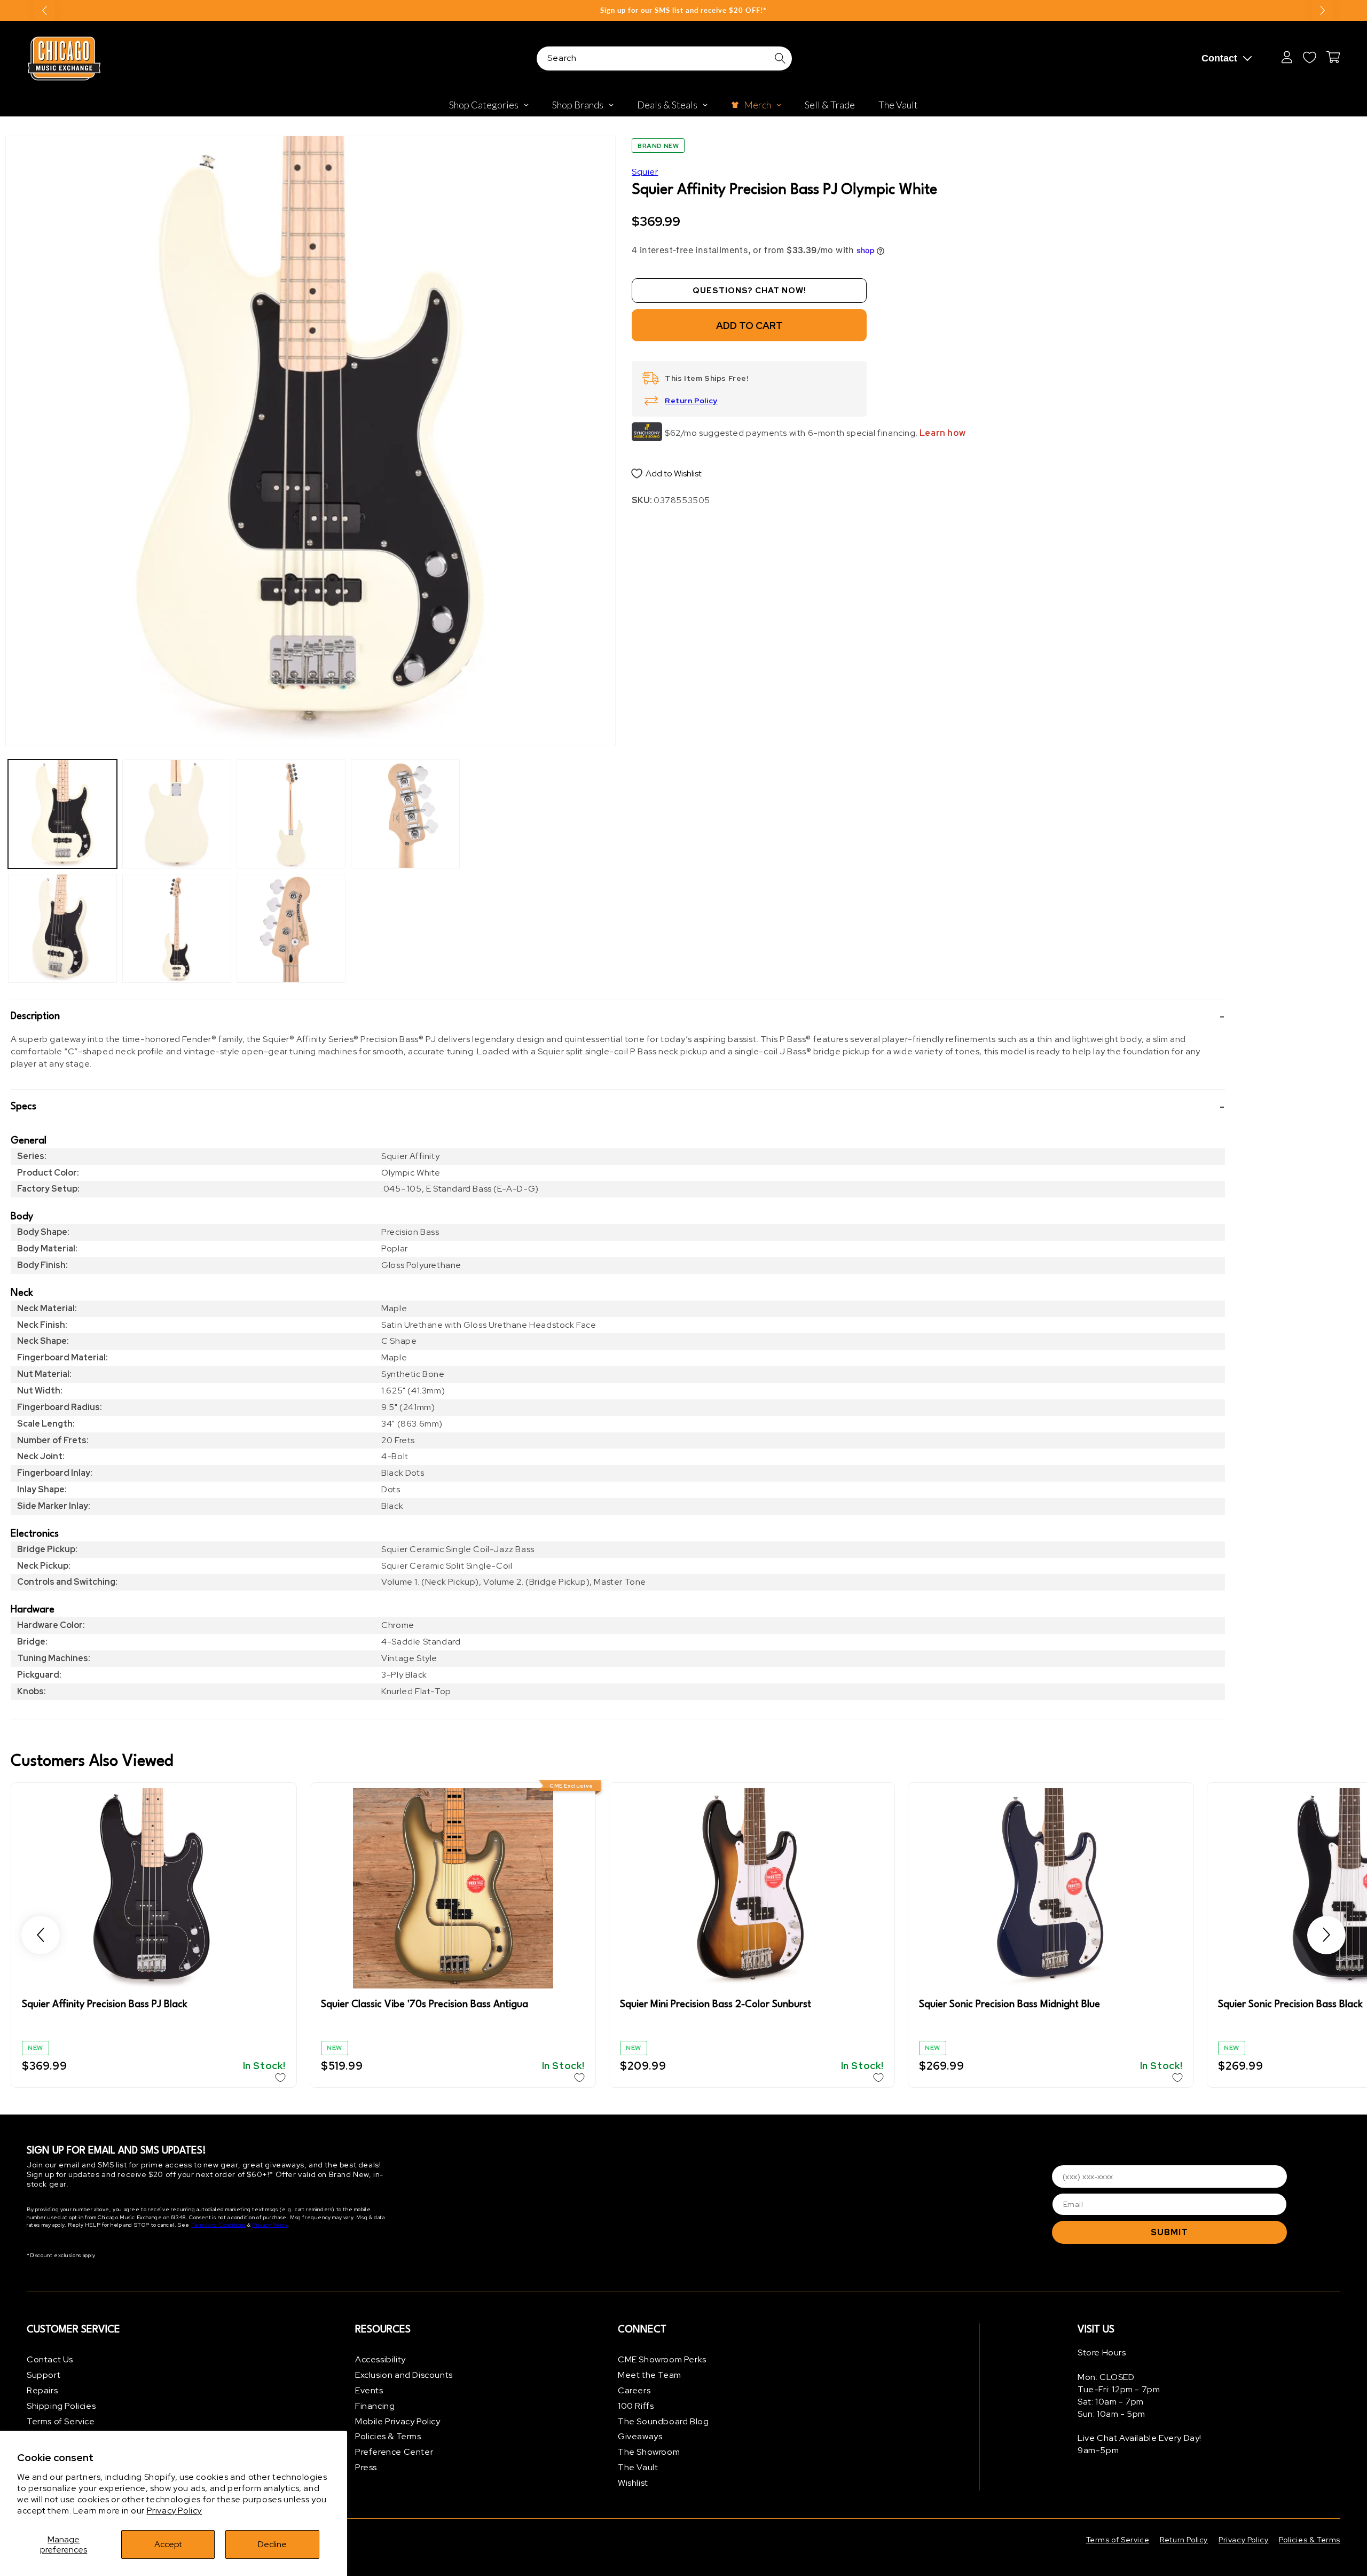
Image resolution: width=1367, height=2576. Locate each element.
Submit (1169, 2232)
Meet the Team (650, 2375)
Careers (634, 2390)
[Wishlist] (1309, 57)
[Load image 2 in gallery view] (62, 928)
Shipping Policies (61, 2406)
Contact (1219, 58)
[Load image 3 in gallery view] (177, 814)
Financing (375, 2406)
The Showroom (649, 2452)
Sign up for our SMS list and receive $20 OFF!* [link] (683, 10)
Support (44, 2375)
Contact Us (50, 2359)
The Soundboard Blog (663, 2421)
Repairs (42, 2390)
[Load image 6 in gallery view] (291, 928)
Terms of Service (61, 2421)
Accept (168, 2544)
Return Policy (691, 401)
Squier (645, 172)
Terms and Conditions (219, 2225)
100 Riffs (636, 2406)
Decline (272, 2544)
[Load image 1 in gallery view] (62, 814)
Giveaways (640, 2436)
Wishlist (633, 2483)
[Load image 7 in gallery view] (405, 814)
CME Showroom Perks (662, 2359)
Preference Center (394, 2452)
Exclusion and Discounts (404, 2375)
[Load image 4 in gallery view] (177, 928)
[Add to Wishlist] (280, 2078)
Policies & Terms (388, 2436)
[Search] (780, 58)
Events (369, 2390)
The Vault (638, 2467)
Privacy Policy (174, 2511)
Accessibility (380, 2359)
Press (366, 2467)
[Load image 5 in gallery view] (291, 814)
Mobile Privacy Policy (398, 2421)
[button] (618, 1016)
